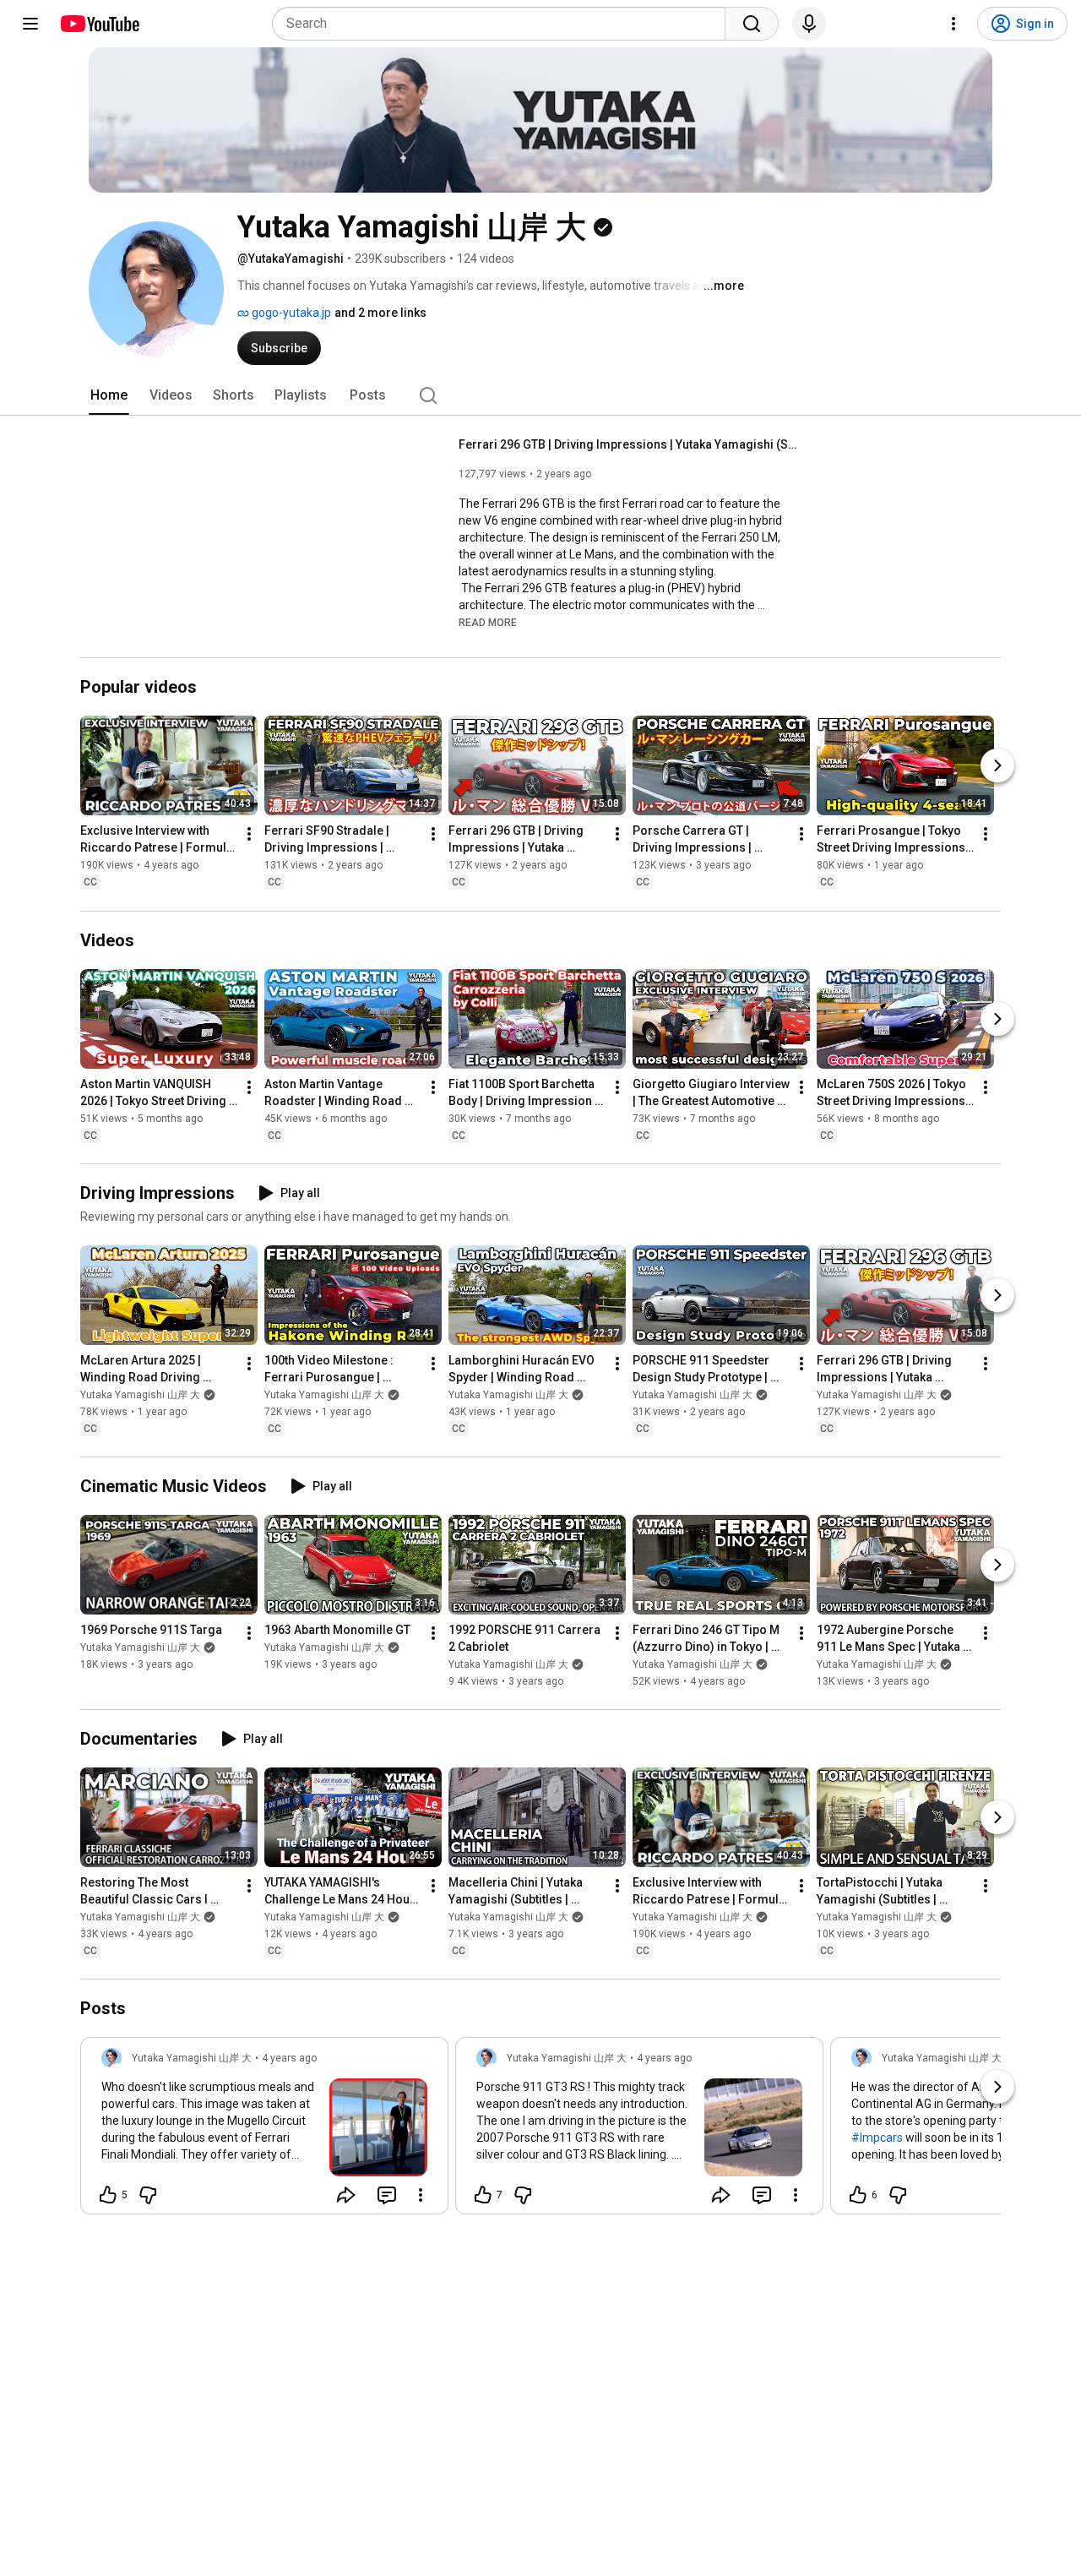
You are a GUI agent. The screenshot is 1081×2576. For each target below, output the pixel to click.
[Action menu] (421, 2195)
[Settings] (953, 24)
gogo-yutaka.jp (290, 313)
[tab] (109, 395)
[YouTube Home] (99, 24)
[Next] (997, 766)
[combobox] (504, 24)
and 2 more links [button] (380, 313)
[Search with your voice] (809, 24)
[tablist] (540, 395)
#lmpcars (877, 2138)
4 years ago (289, 2058)
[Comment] (387, 2195)
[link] (264, 2131)
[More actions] (249, 835)
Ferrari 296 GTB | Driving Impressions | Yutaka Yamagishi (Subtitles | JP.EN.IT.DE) (628, 444)
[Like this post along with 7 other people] (483, 2195)
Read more (488, 623)
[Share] (346, 2195)
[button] (488, 622)
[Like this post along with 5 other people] (108, 2195)
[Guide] (30, 24)
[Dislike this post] (148, 2195)
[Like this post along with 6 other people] (858, 2195)
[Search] (752, 24)
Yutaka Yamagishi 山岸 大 (140, 1395)
